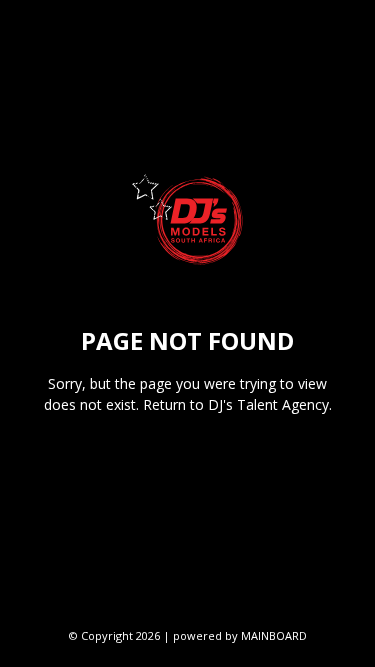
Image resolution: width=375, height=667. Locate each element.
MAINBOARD (274, 635)
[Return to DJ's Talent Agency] (187, 219)
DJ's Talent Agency (268, 404)
